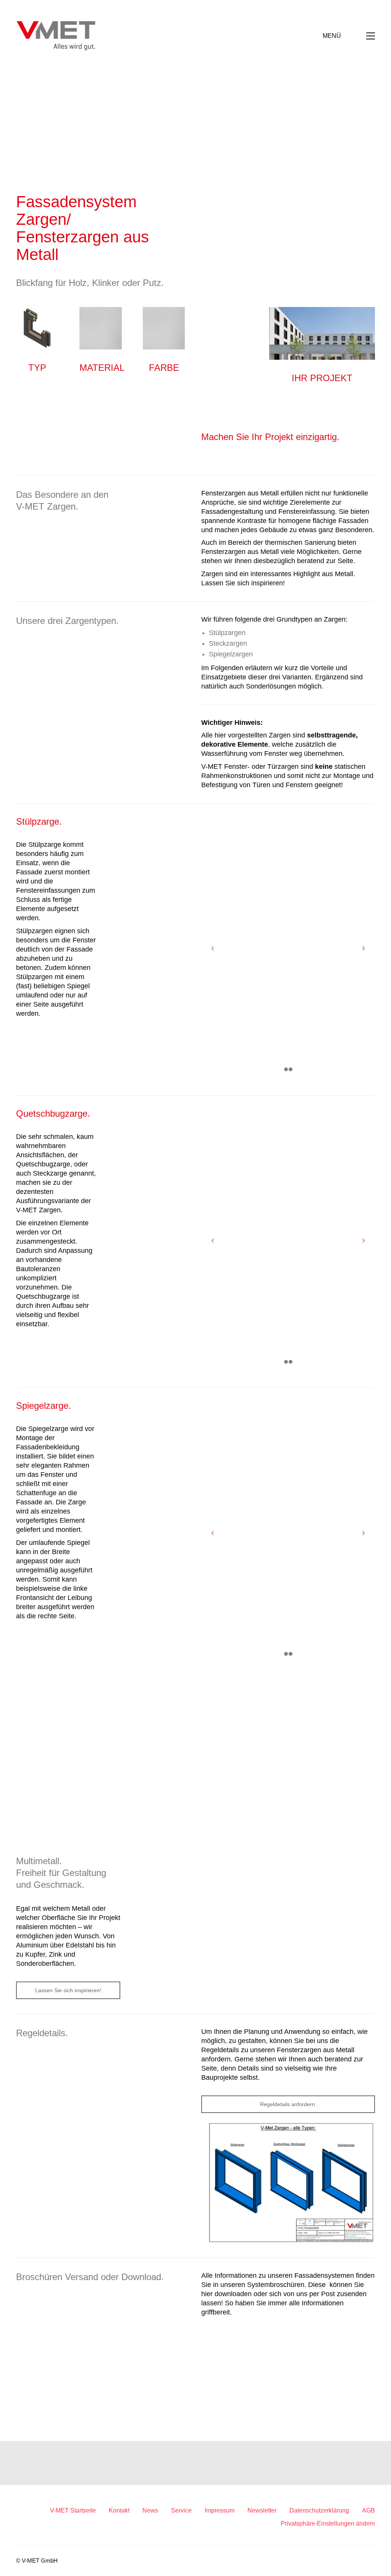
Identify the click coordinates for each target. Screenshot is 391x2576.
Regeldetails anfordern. (288, 2104)
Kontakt (119, 2510)
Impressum (220, 2510)
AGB (368, 2510)
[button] (349, 36)
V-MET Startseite (73, 2510)
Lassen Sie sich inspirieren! (68, 1990)
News (150, 2510)
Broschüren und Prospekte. (288, 2339)
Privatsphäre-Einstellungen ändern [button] (328, 2523)
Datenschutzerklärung (319, 2510)
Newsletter (262, 2510)
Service (181, 2510)
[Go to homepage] (56, 36)
